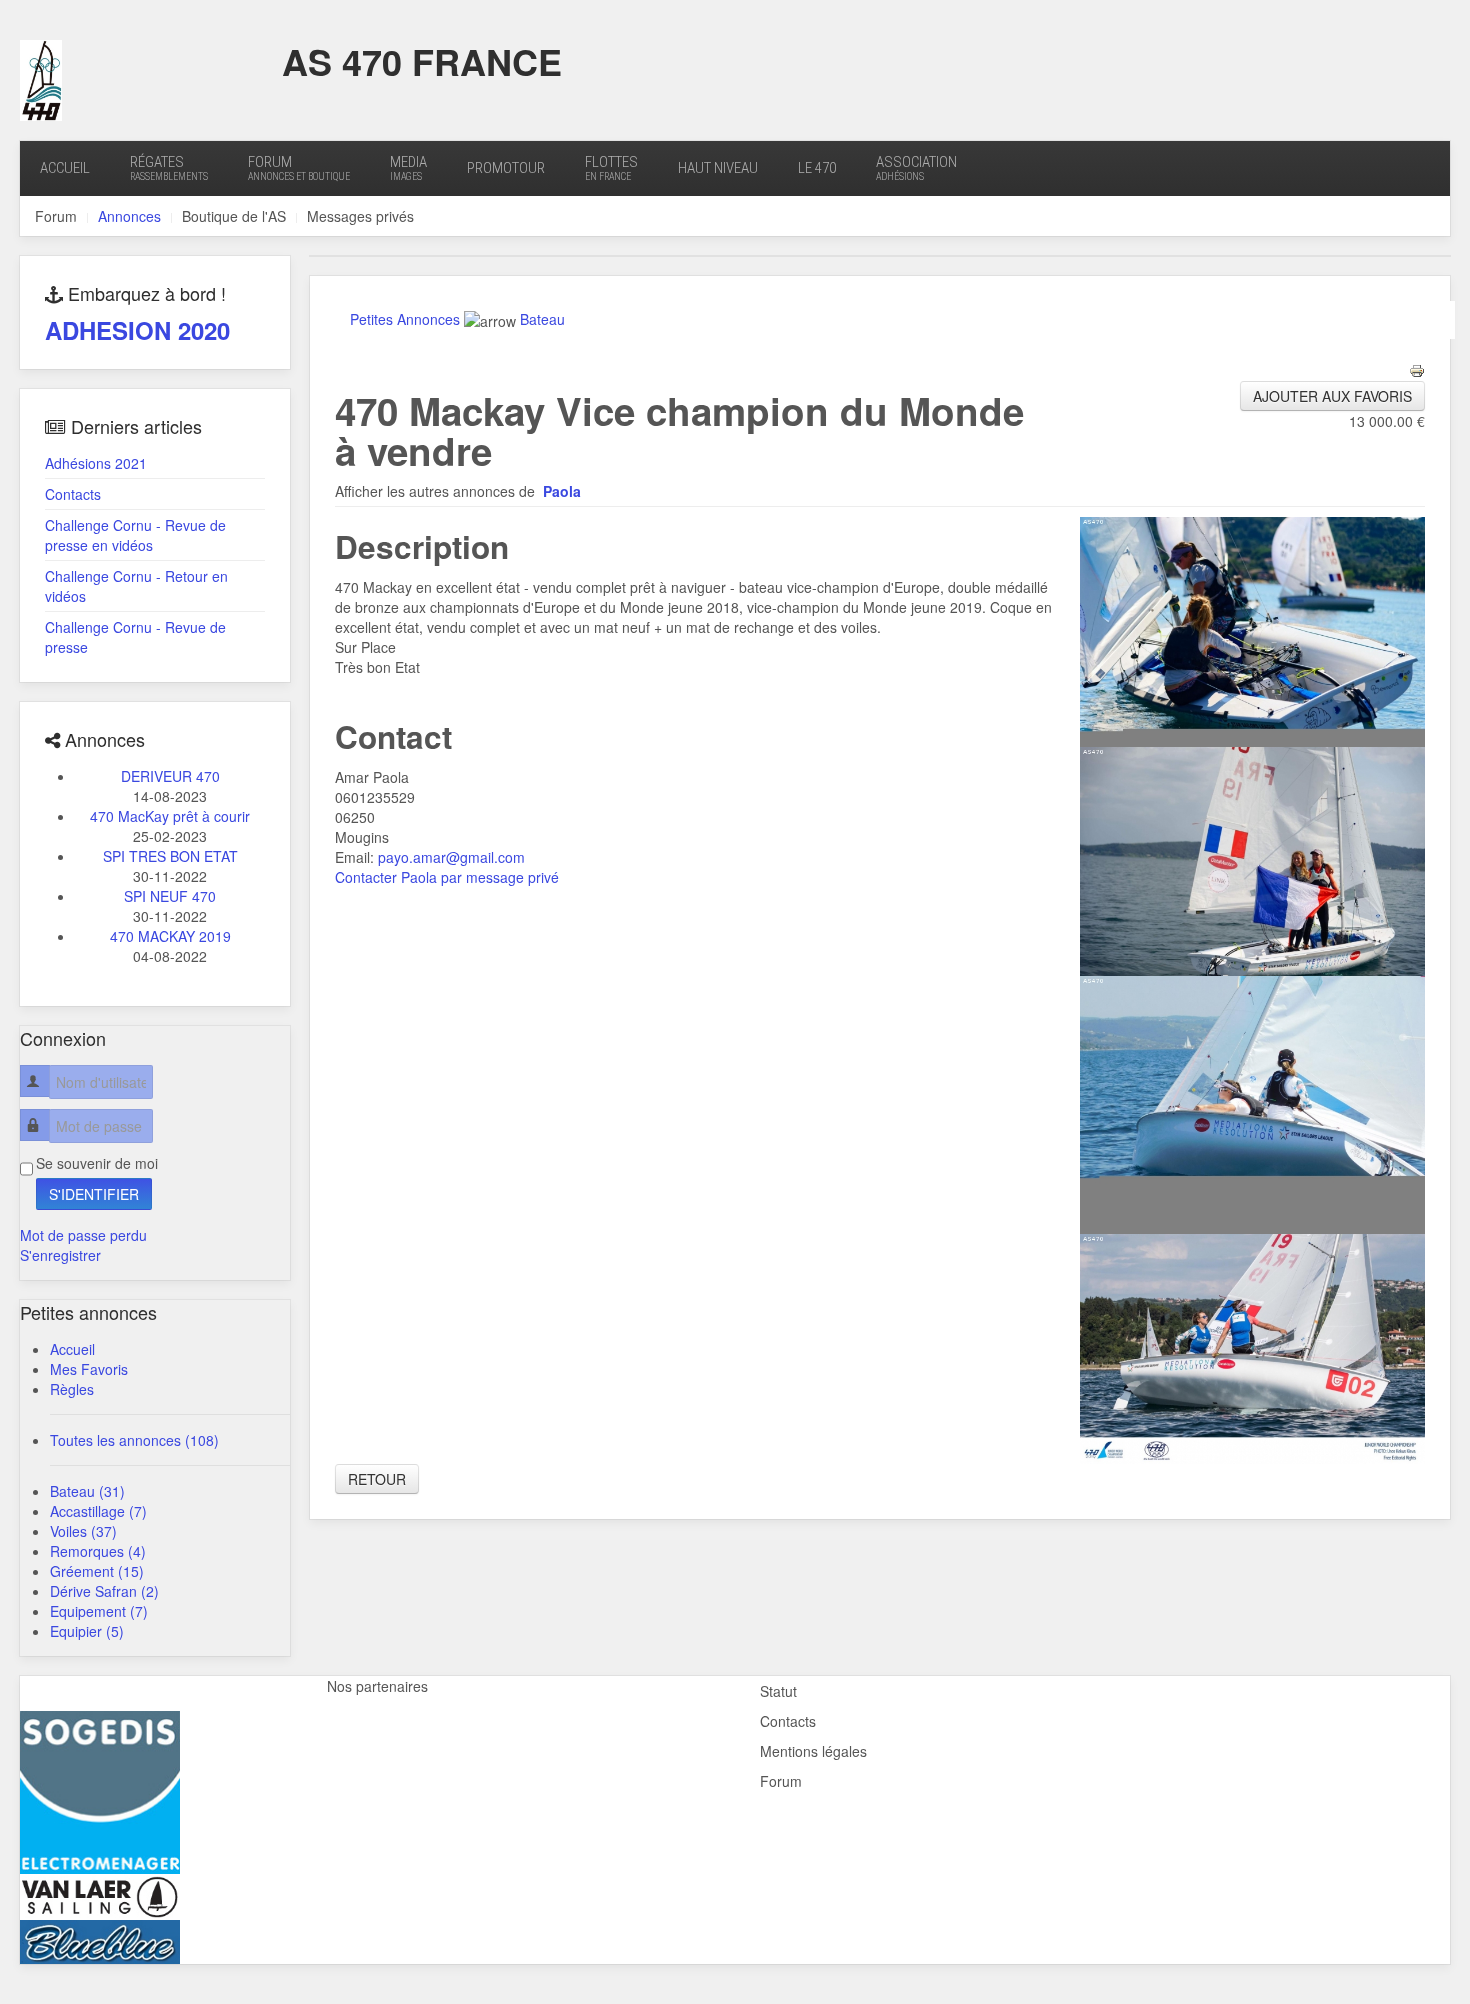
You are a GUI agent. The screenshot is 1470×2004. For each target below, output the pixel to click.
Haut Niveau (718, 168)
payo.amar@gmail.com (451, 857)
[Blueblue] (100, 1939)
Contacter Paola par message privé (447, 877)
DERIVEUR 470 (170, 776)
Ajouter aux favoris (1332, 396)
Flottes (611, 167)
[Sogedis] (100, 1790)
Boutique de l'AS (234, 216)
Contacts (73, 494)
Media (408, 167)
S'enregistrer (60, 1255)
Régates (169, 167)
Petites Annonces (405, 319)
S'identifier (94, 1194)
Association (916, 167)
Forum (299, 167)
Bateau (542, 319)
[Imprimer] (1417, 369)
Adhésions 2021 (96, 463)
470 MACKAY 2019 (170, 936)
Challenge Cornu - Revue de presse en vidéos (135, 535)
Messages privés (360, 216)
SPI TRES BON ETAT (170, 856)
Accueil (65, 168)
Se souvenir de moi (97, 1163)
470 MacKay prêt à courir (170, 816)
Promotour (506, 168)
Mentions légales (813, 1751)
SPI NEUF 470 (170, 896)
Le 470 (817, 168)
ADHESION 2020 (137, 330)
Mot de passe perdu (83, 1235)
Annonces (129, 216)
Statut (778, 1691)
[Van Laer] (100, 1894)
